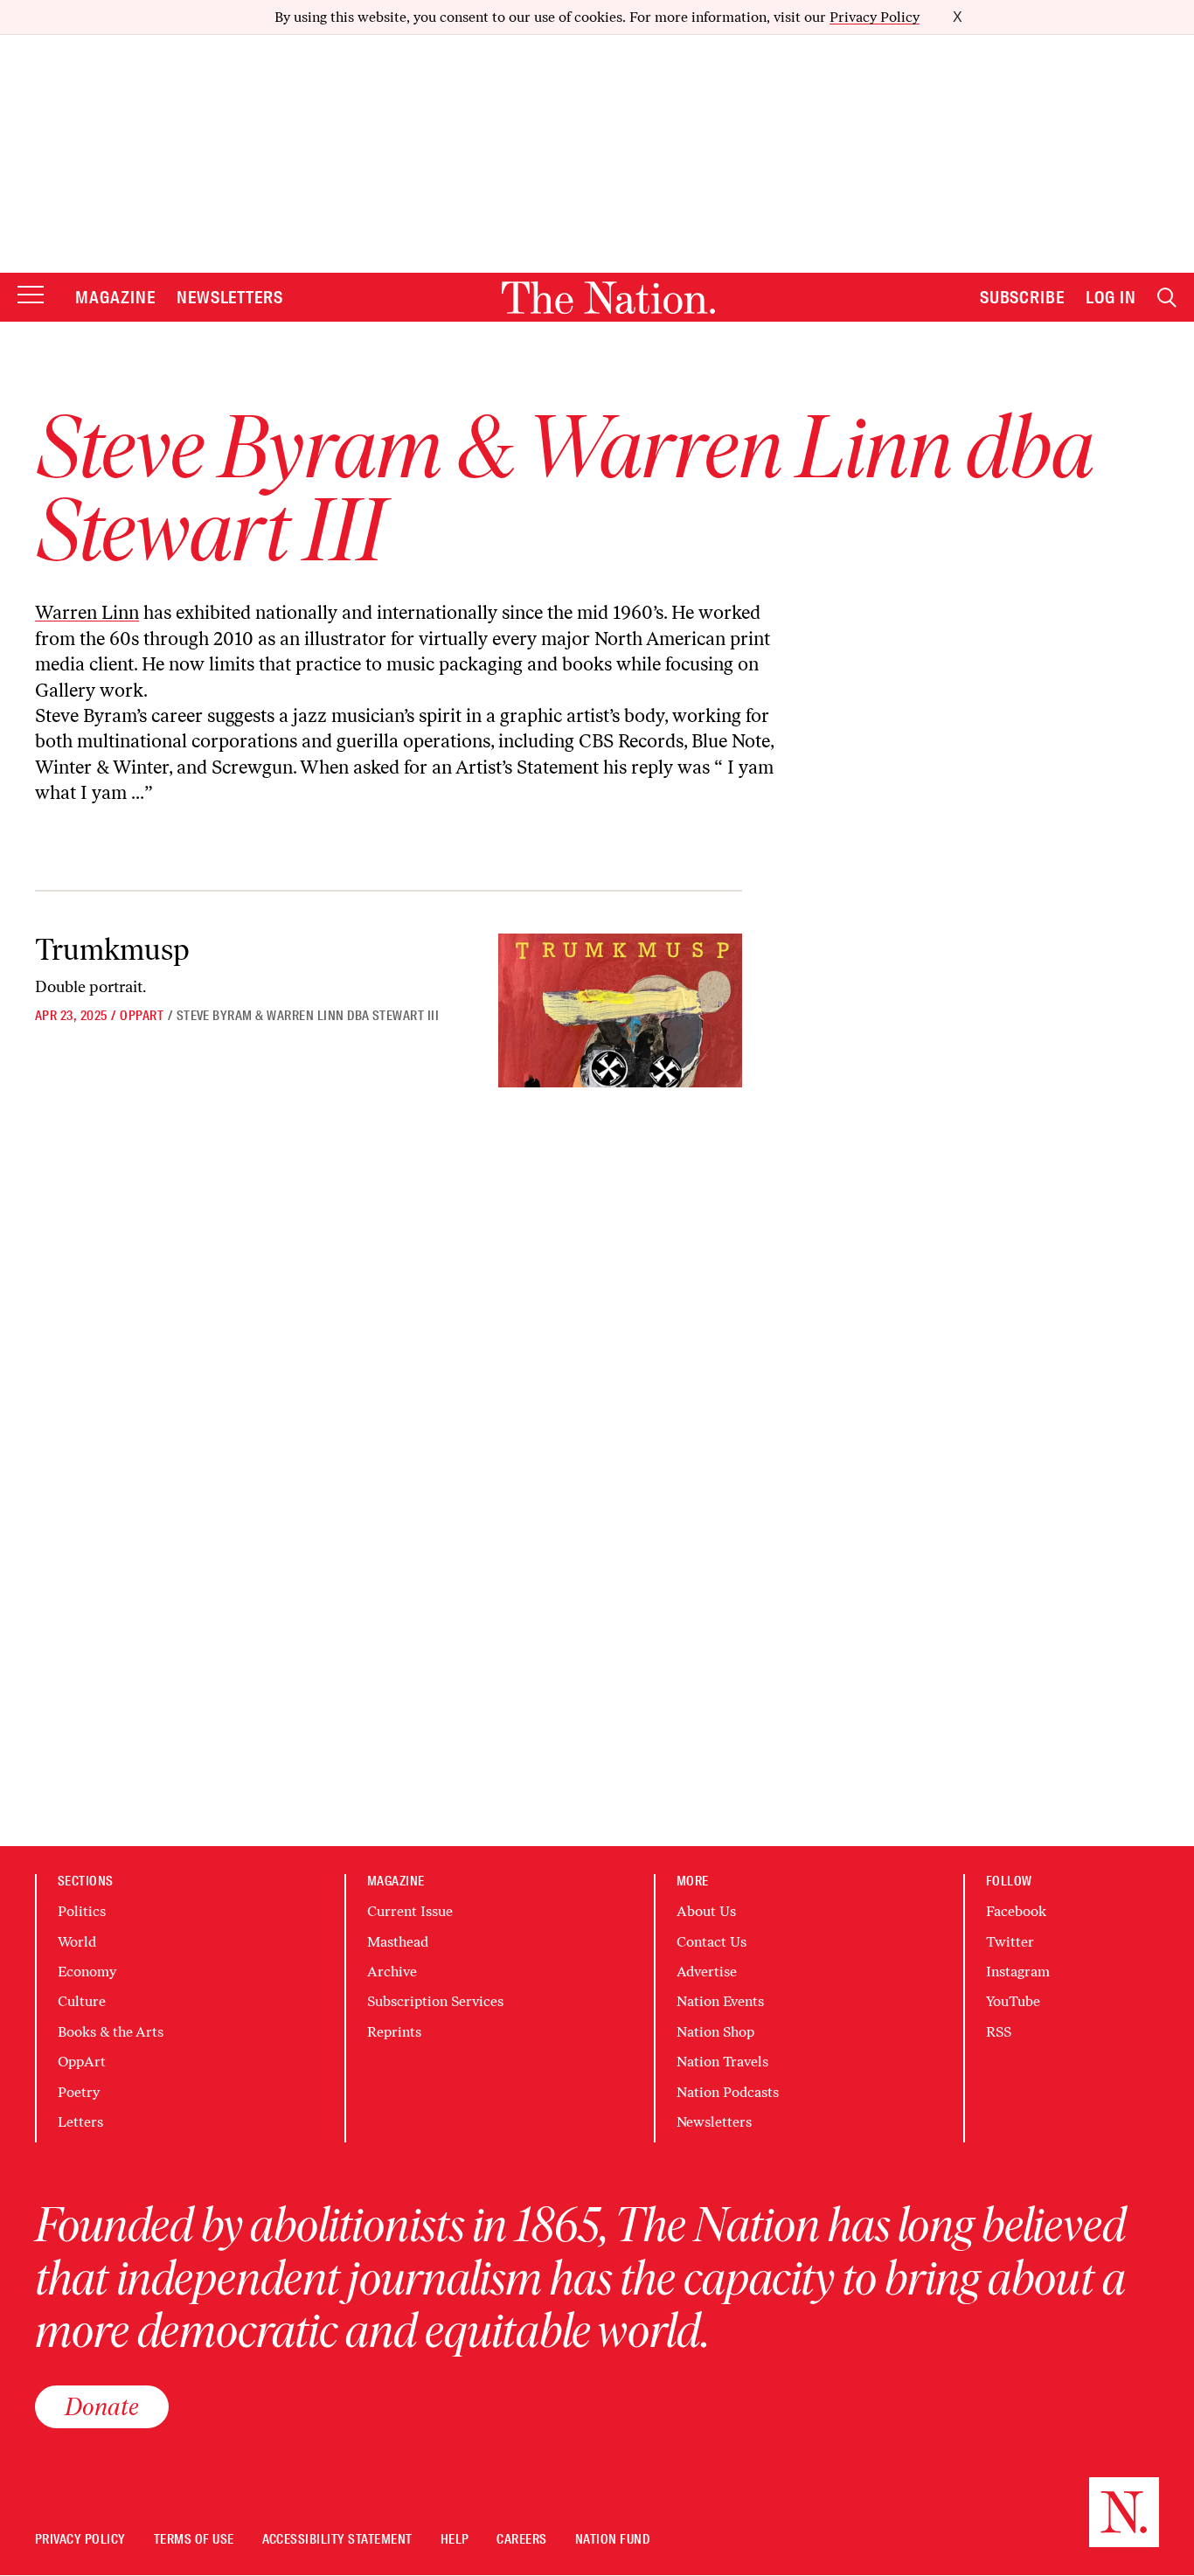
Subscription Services (435, 2001)
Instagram (1018, 1972)
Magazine (115, 297)
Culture (82, 2001)
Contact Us (712, 1942)
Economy (87, 1972)
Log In (1111, 297)
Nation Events (720, 2001)
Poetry (79, 2092)
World (77, 1942)
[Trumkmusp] (620, 1010)
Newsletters (230, 297)
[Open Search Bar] (1167, 298)
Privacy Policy (875, 17)
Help (455, 2540)
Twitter (1010, 1942)
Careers (521, 2540)
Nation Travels (722, 2062)
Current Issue (410, 1911)
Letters (80, 2122)
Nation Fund (612, 2540)
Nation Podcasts (728, 2092)
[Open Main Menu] (31, 296)
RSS (999, 2032)
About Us (706, 1911)
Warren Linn (87, 612)
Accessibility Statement (337, 2540)
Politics (82, 1911)
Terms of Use (194, 2540)
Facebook (1016, 1911)
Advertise (707, 1972)
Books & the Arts (111, 2032)
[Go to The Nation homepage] (608, 298)
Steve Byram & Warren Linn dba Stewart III (308, 1016)
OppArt (142, 1016)
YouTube (1013, 2001)
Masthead (398, 1942)
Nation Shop (715, 2032)
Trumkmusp (112, 950)
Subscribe (1023, 297)
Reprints (394, 2032)
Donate (102, 2406)
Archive (392, 1972)
